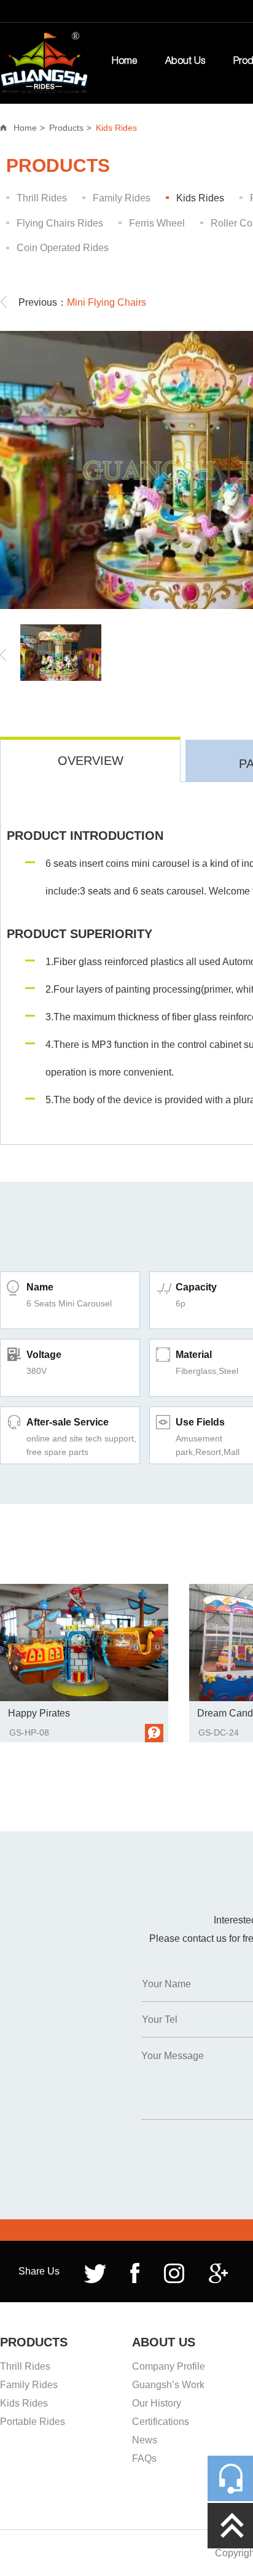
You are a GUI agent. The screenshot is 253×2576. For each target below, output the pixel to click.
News (145, 2440)
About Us (185, 62)
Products (66, 128)
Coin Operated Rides (63, 248)
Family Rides (122, 198)
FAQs (144, 2458)
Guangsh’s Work (168, 2385)
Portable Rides (33, 2422)
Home (124, 62)
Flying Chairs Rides (60, 223)
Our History (157, 2403)
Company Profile (169, 2366)
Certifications (161, 2422)
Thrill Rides (42, 198)
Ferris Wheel (157, 223)
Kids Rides (116, 128)
